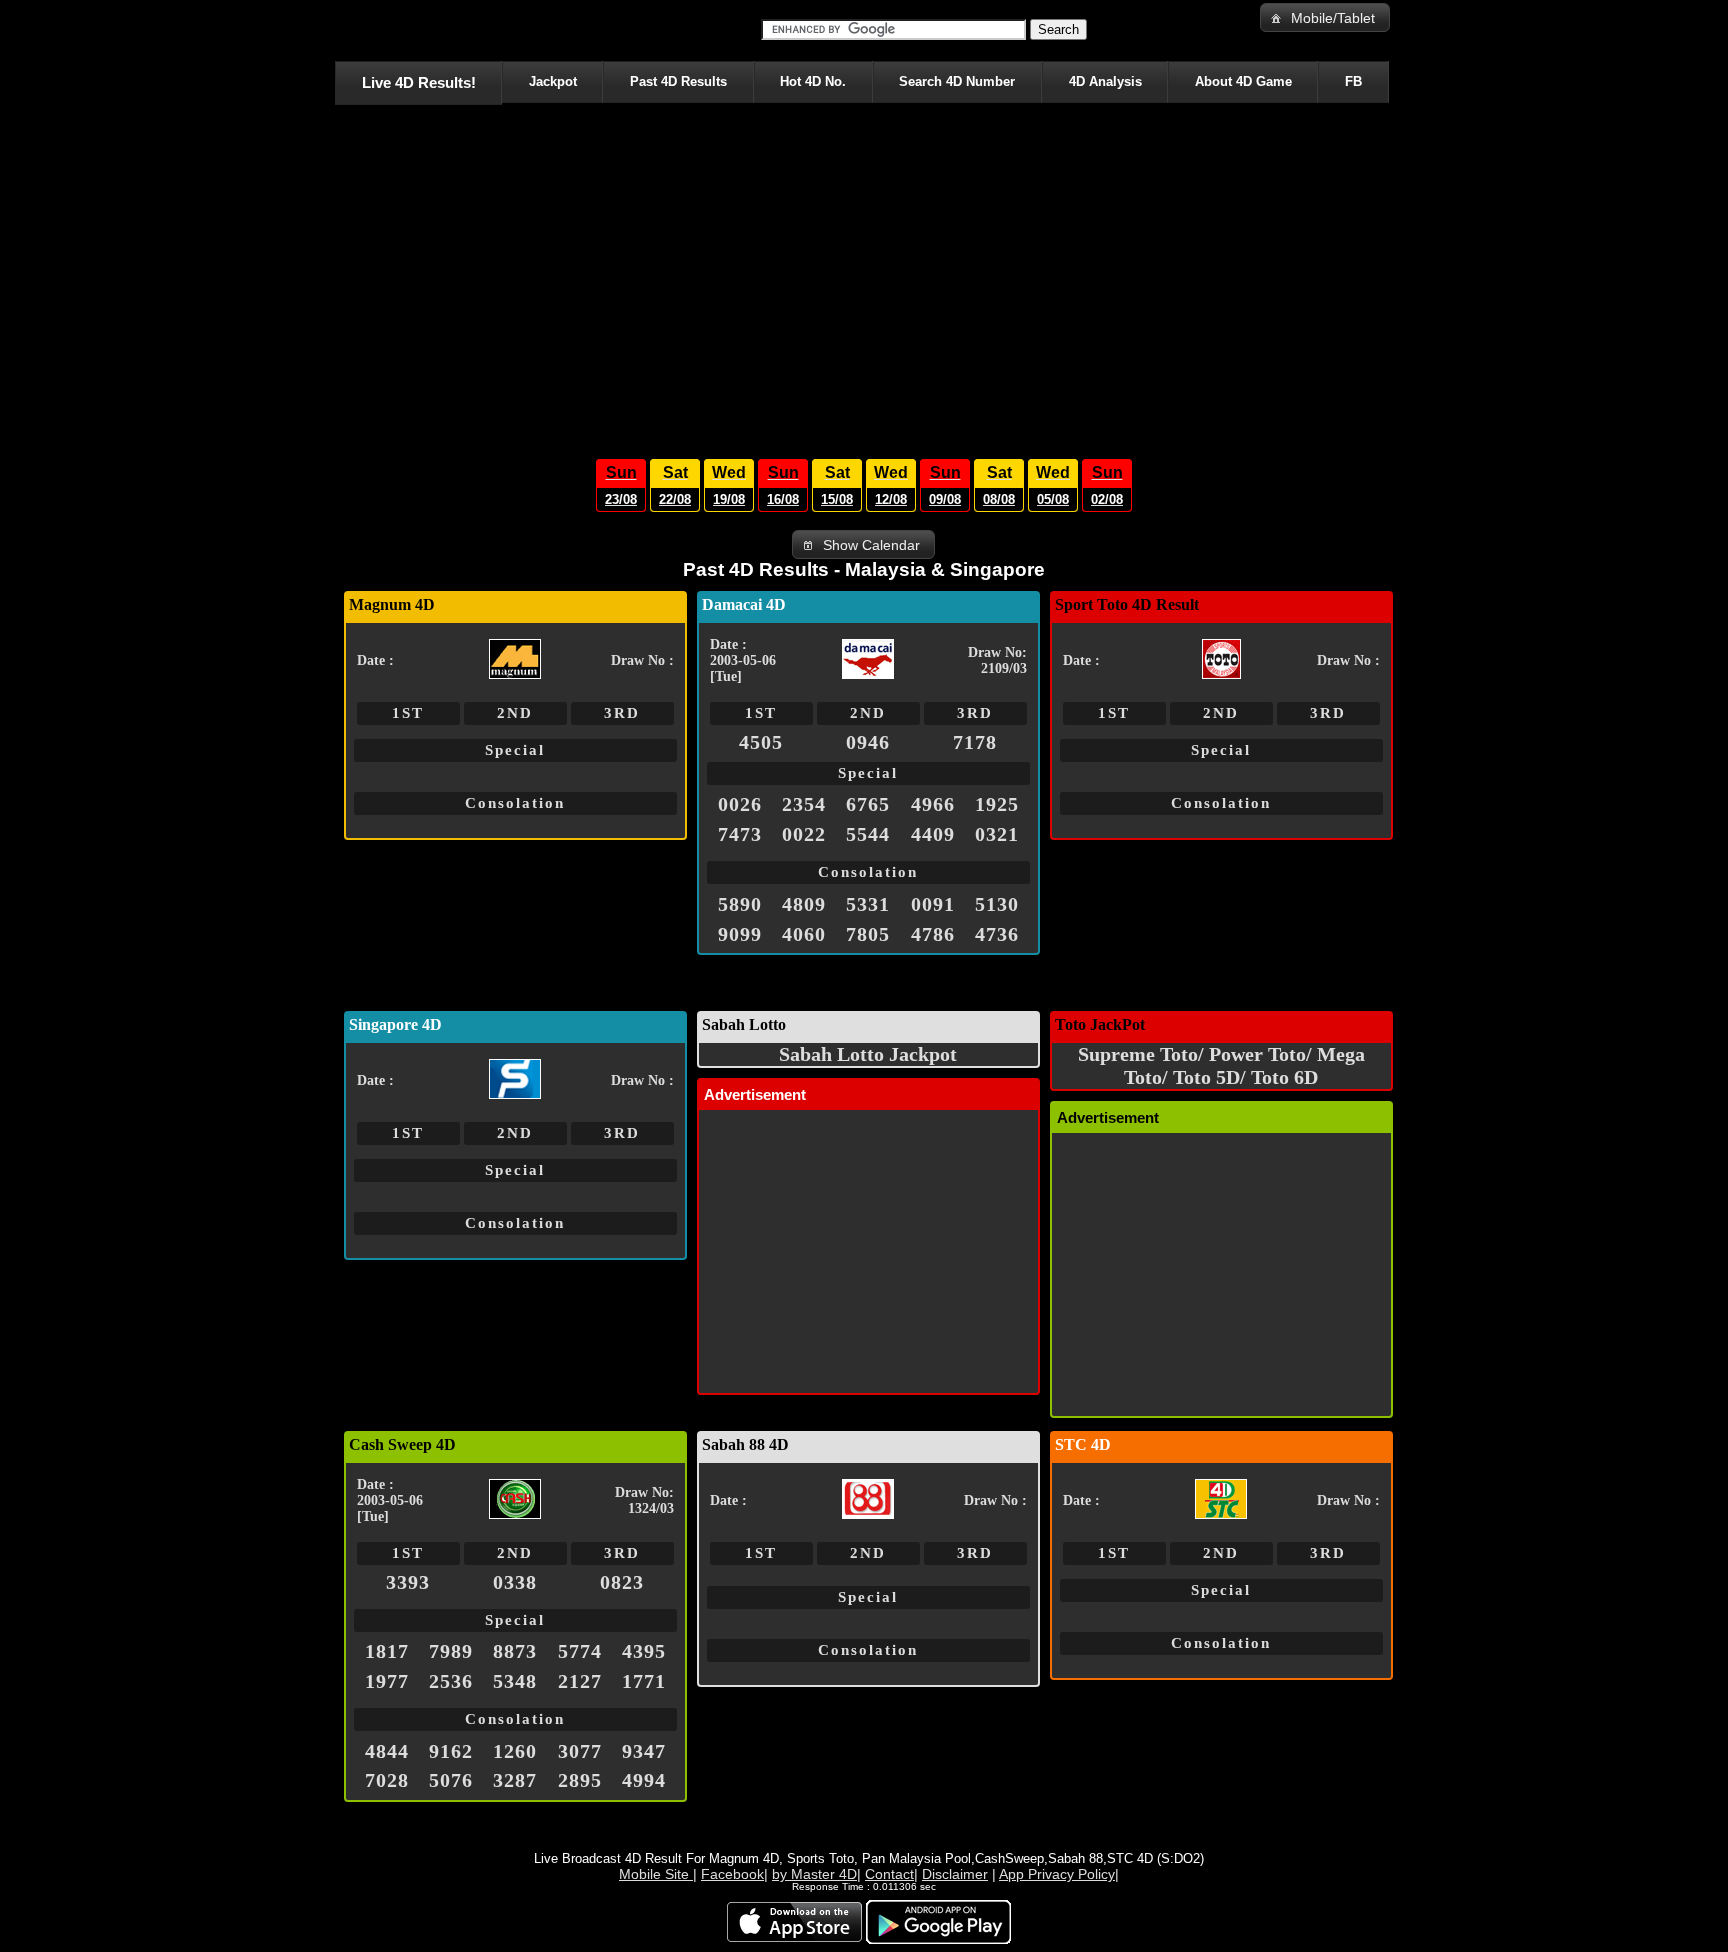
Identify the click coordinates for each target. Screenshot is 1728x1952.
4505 (761, 742)
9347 (644, 1751)
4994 (644, 1780)
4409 (933, 834)
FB (1353, 81)
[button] (1325, 17)
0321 (997, 834)
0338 (515, 1582)
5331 (868, 904)
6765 (868, 804)
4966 (933, 804)
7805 (868, 934)
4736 (997, 934)
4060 (804, 934)
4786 (933, 934)
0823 (622, 1582)
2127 (580, 1681)
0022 (804, 834)
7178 (975, 742)
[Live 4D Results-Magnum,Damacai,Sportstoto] (338, 30)
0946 (868, 742)
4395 (644, 1651)
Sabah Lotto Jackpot (868, 1054)
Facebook (732, 1874)
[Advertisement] (864, 276)
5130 (997, 904)
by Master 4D (814, 1874)
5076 (451, 1780)
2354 (804, 804)
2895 (580, 1780)
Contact (889, 1874)
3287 (515, 1780)
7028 (387, 1780)
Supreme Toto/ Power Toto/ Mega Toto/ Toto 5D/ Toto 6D (1221, 1065)
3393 (408, 1582)
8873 (515, 1651)
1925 (997, 804)
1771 (644, 1681)
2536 (451, 1681)
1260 (515, 1751)
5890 (740, 904)
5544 (868, 834)
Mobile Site (656, 1874)
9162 (451, 1751)
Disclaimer (955, 1874)
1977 (387, 1681)
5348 (515, 1681)
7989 (451, 1651)
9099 (740, 934)
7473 (740, 834)
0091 (933, 904)
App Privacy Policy (1057, 1874)
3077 (580, 1751)
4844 (387, 1751)
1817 (387, 1651)
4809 (804, 904)
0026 (740, 804)
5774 (580, 1651)
